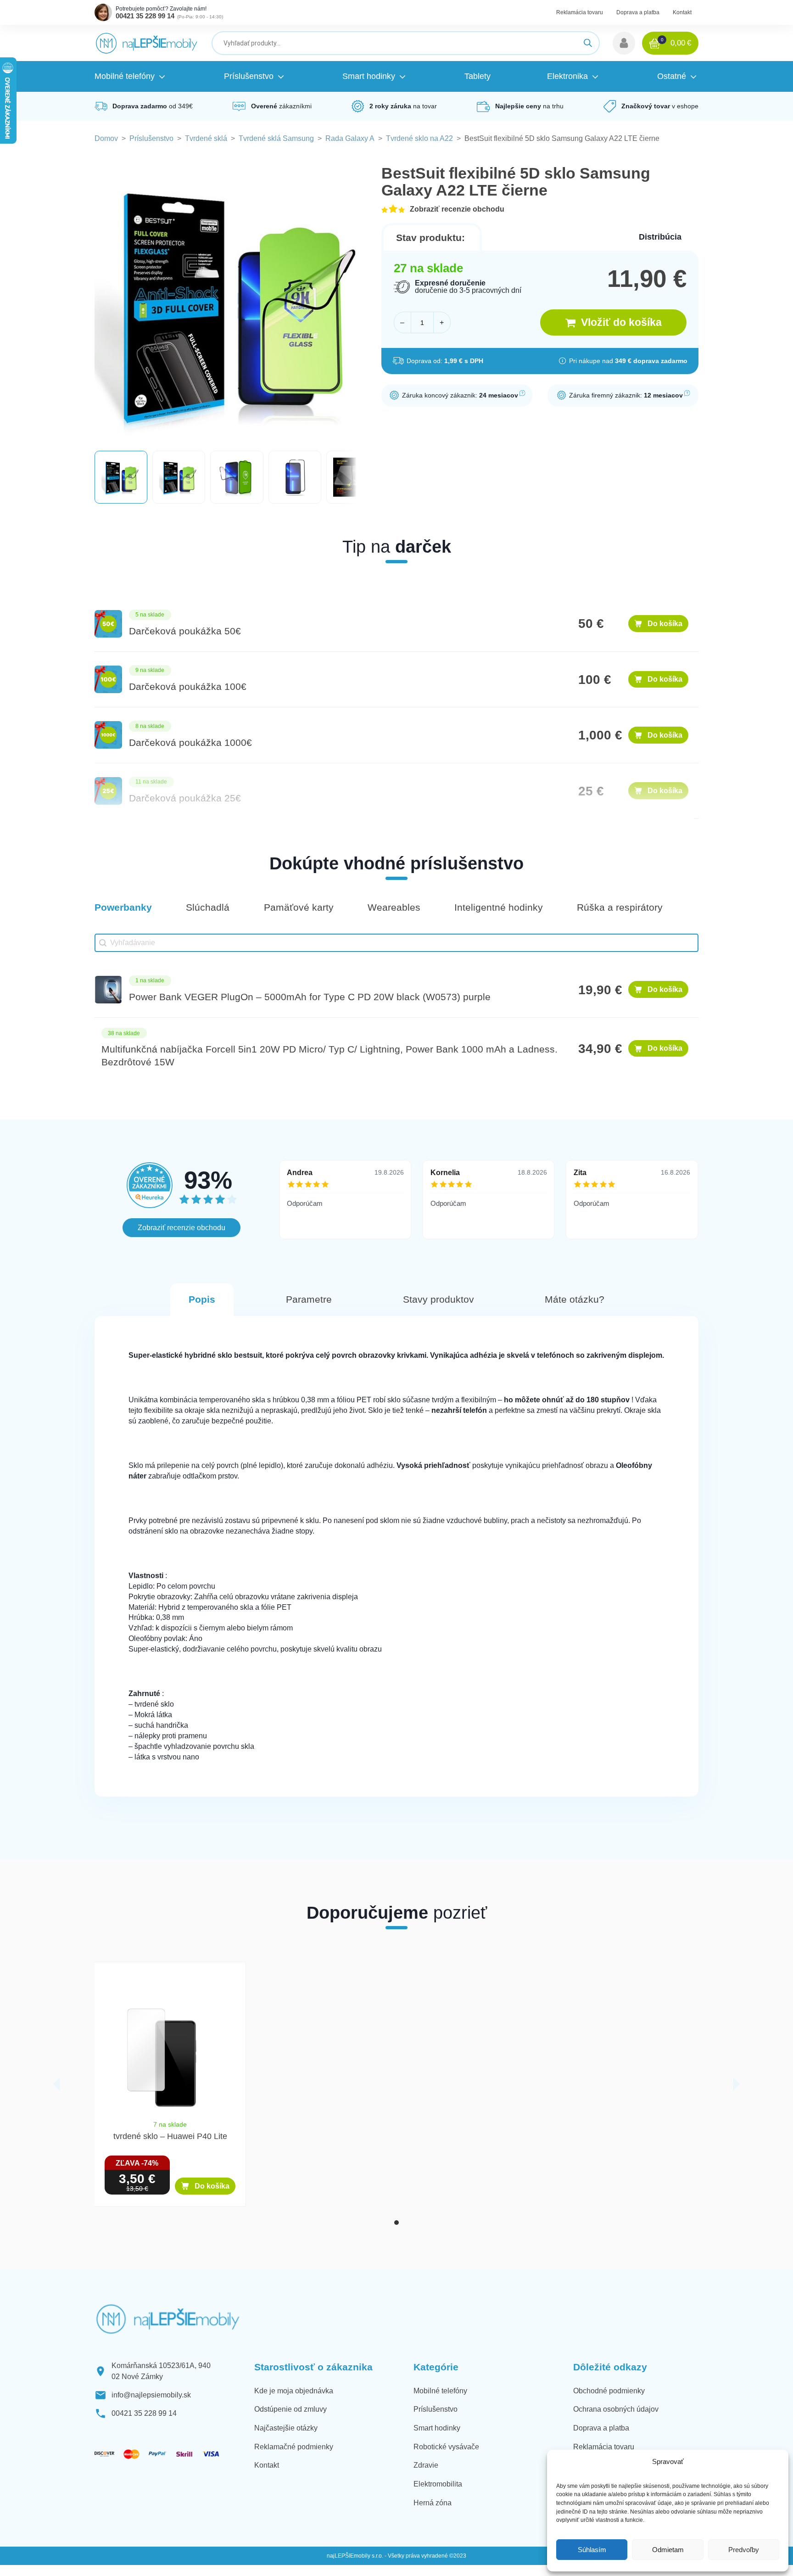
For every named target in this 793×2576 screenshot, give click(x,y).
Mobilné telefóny (440, 2391)
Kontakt (682, 12)
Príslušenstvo (151, 138)
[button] (624, 43)
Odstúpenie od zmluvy (290, 2409)
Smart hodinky (437, 2428)
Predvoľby (744, 2550)
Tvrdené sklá (206, 138)
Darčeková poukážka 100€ (188, 687)
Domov (106, 138)
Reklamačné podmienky (294, 2447)
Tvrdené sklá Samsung (276, 138)
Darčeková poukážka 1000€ (190, 743)
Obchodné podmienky (609, 2391)
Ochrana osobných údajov (616, 2409)
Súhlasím (592, 2550)
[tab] (396, 2223)
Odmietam (668, 2550)
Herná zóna (433, 2503)
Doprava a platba (638, 12)
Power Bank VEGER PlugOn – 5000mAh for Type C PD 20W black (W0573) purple (310, 997)
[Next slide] (736, 2084)
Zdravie (426, 2465)
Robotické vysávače (446, 2447)
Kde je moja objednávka (294, 2391)
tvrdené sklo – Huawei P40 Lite (170, 2136)
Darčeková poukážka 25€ (185, 798)
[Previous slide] (57, 2084)
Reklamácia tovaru (580, 12)
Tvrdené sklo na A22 (419, 138)
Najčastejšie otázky (286, 2428)
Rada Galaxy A (350, 138)
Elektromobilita (438, 2484)
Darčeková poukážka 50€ (185, 631)
